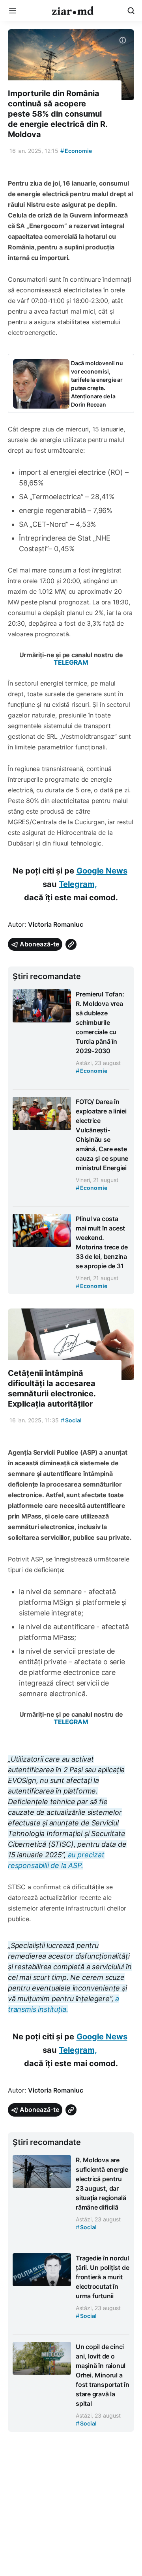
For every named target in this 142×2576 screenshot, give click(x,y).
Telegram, (78, 884)
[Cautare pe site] (131, 11)
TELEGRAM (71, 662)
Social (71, 1420)
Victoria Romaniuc (56, 924)
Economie (76, 151)
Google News (102, 871)
